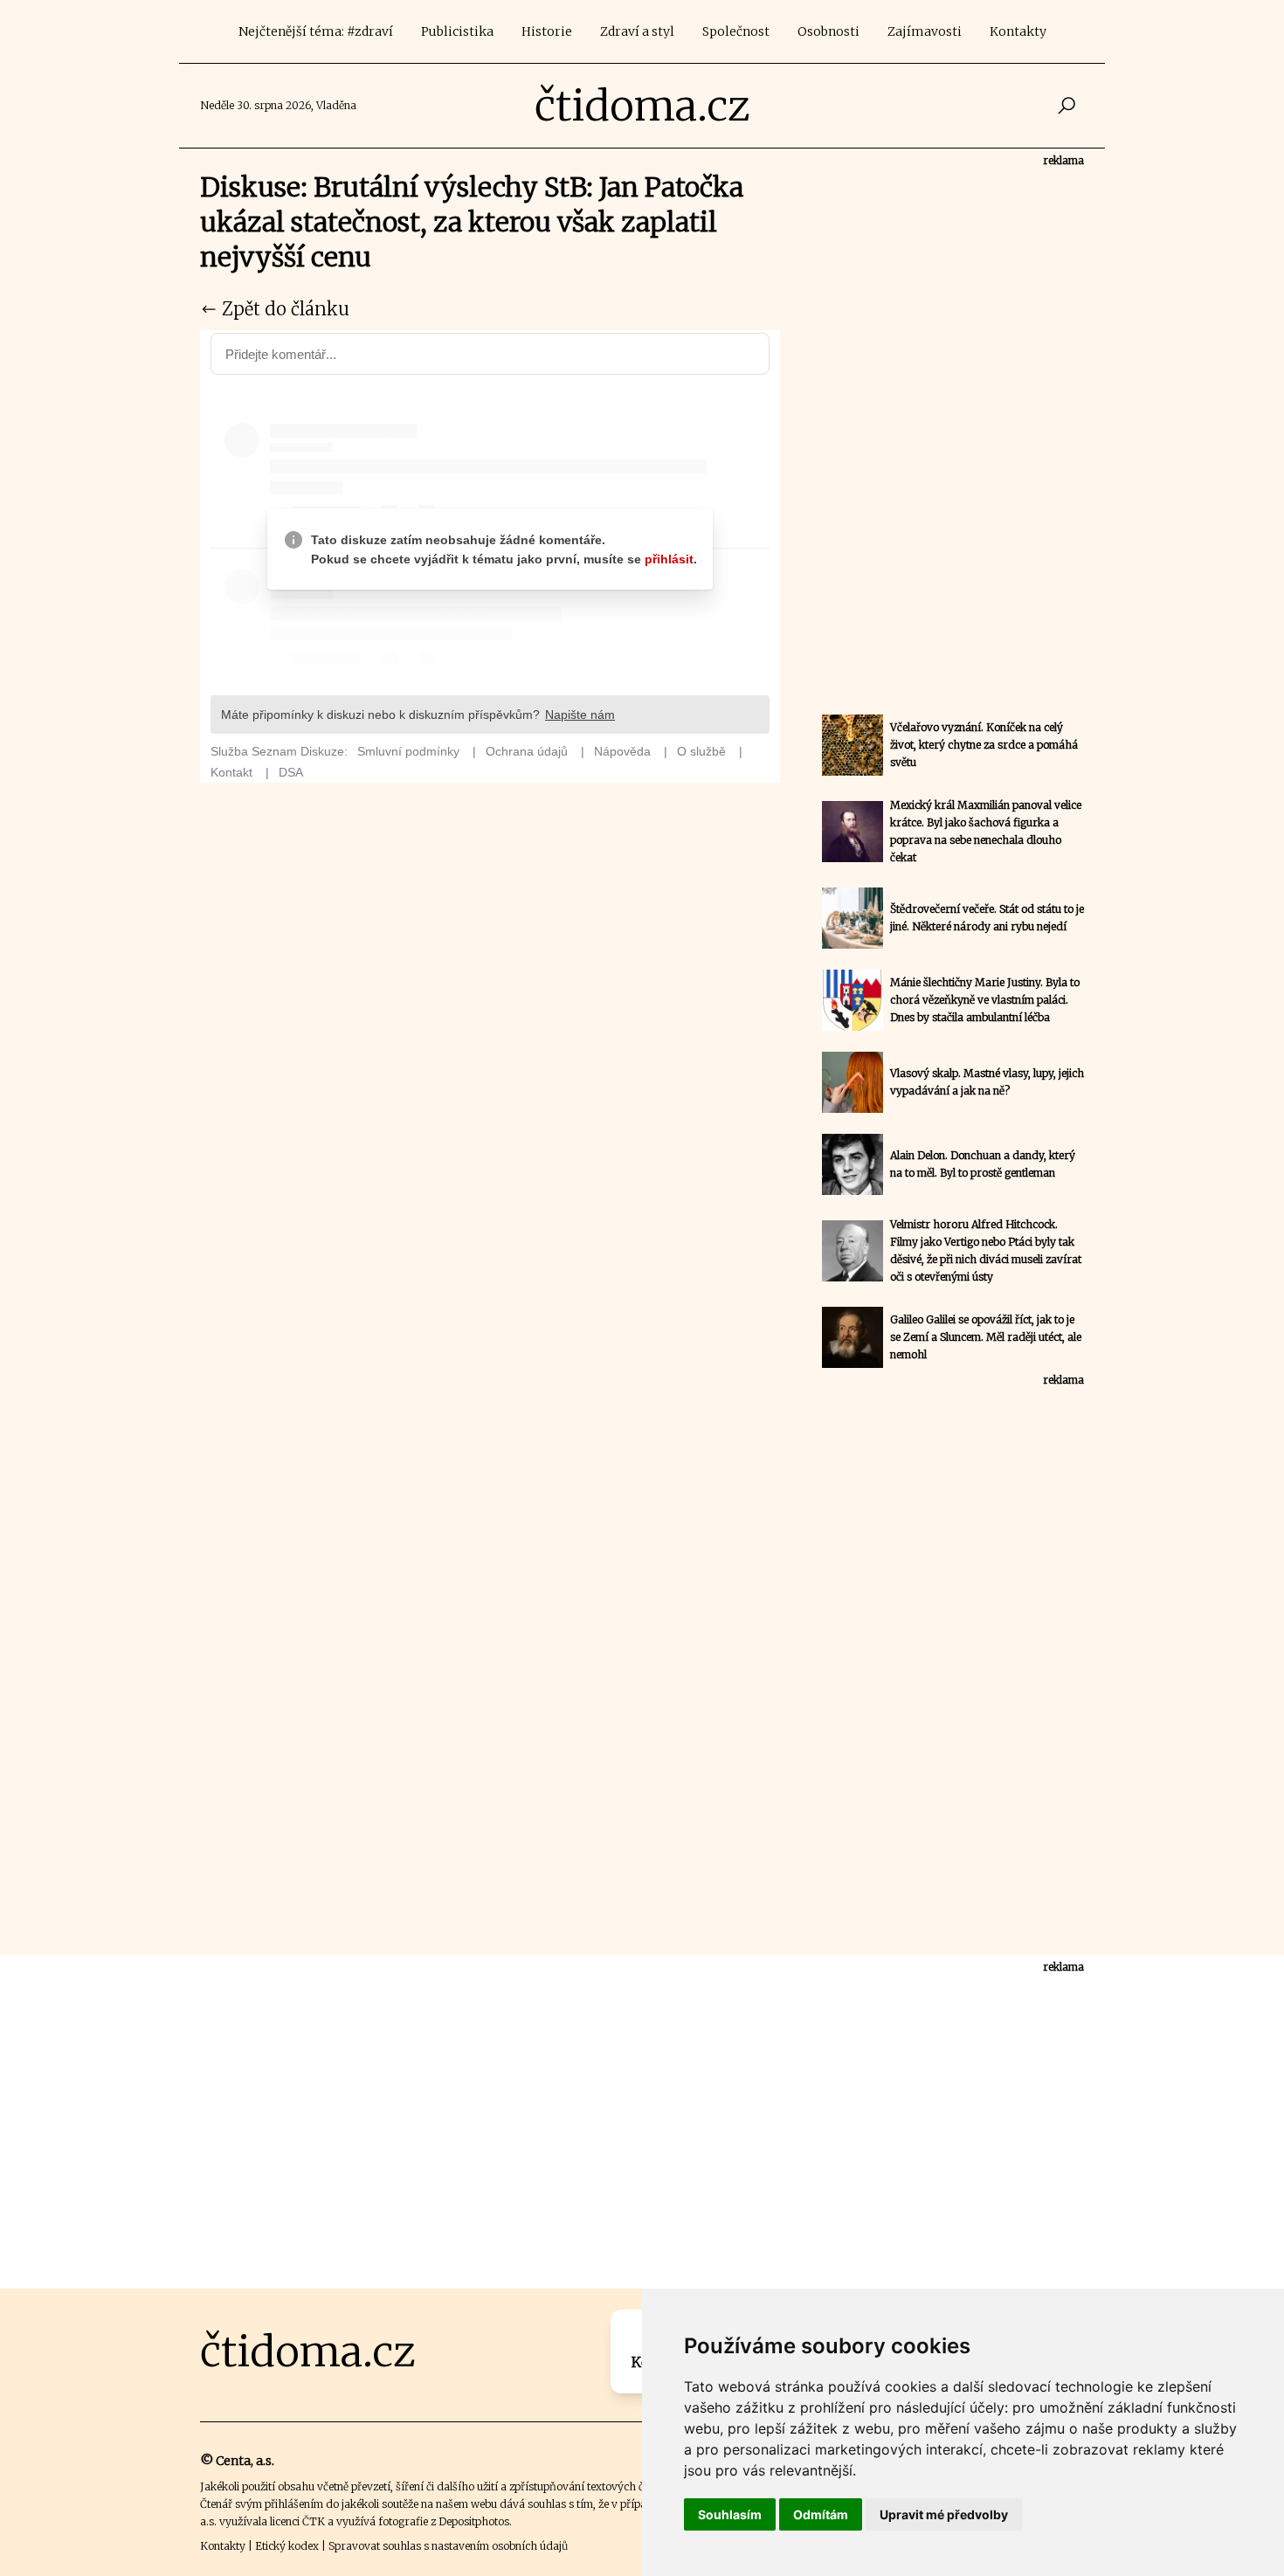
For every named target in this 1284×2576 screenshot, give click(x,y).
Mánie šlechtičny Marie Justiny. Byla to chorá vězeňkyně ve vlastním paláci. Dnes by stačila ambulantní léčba (985, 1000)
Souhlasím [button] (730, 2514)
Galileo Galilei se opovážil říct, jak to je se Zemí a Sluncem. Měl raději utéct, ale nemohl (986, 1337)
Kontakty (1018, 31)
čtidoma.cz (642, 106)
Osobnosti (828, 31)
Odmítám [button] (821, 2514)
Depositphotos (474, 2521)
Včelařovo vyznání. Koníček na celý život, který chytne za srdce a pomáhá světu (984, 745)
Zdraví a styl (637, 31)
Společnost (736, 31)
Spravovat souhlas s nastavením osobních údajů (448, 2546)
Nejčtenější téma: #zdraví (316, 31)
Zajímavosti (925, 31)
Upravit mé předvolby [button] (944, 2514)
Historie (547, 31)
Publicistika (457, 31)
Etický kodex (287, 2546)
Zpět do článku (283, 309)
